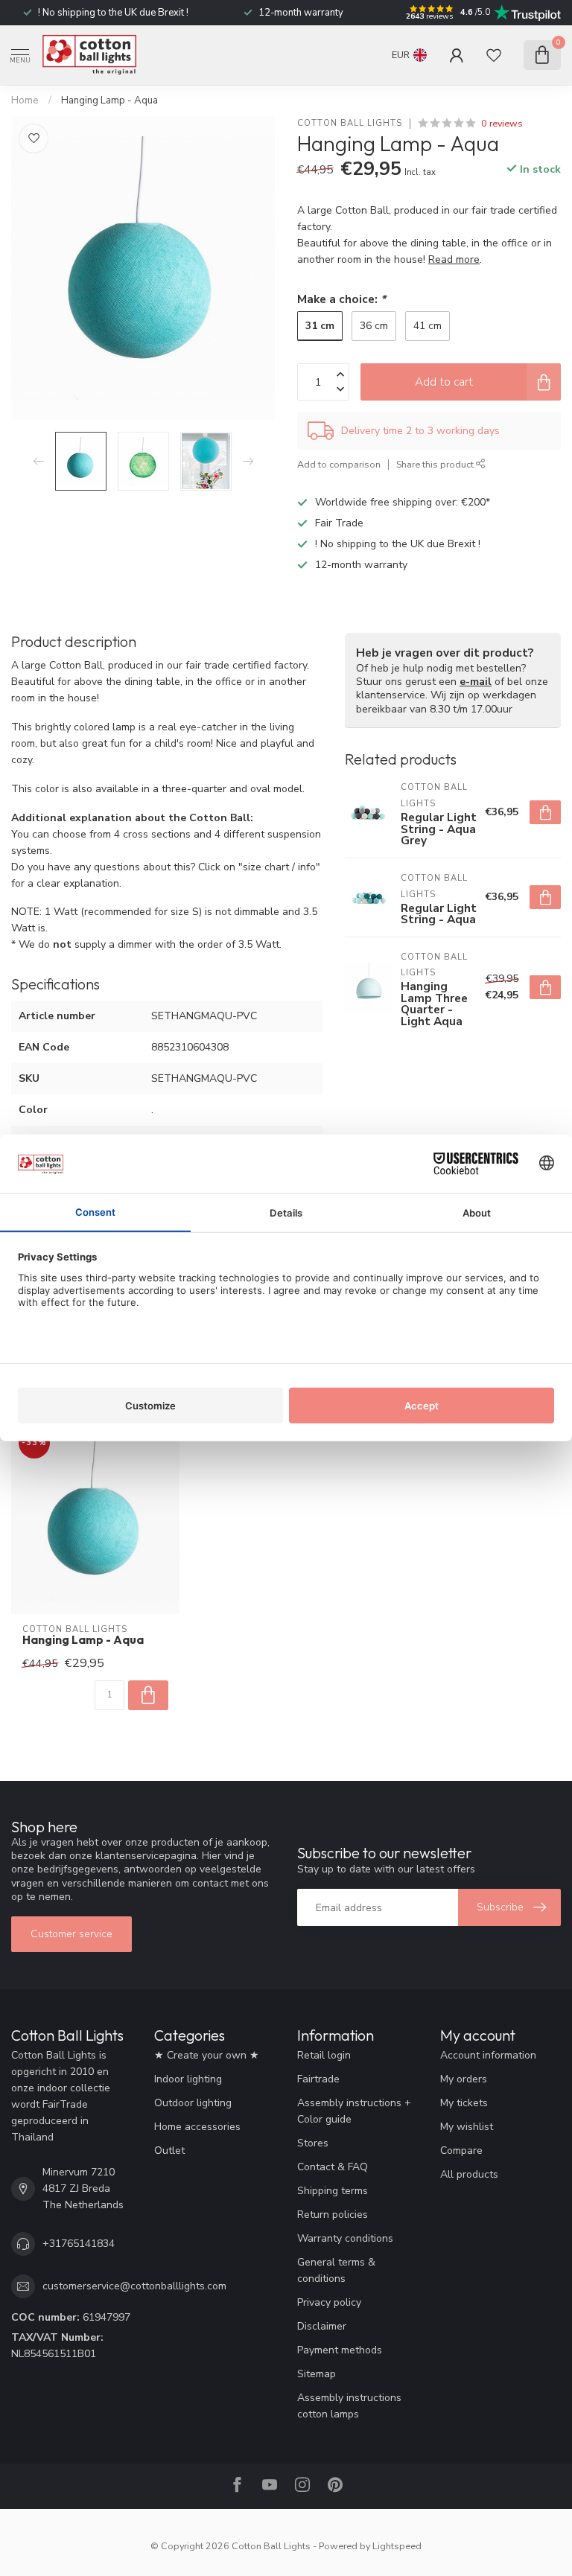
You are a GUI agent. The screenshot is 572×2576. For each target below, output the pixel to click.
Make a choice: (341, 299)
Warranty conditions (345, 2238)
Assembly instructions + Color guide (354, 2111)
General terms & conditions (336, 2270)
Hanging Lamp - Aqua (109, 101)
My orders (464, 2079)
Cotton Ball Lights (350, 123)
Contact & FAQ (333, 2167)
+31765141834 (79, 2244)
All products (469, 2174)
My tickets (464, 2103)
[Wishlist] (494, 55)
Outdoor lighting (193, 2103)
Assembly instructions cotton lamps (349, 2406)
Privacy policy (329, 2302)
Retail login (324, 2055)
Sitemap (317, 2374)
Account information (488, 2055)
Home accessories (197, 2127)
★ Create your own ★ (207, 2055)
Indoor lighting (188, 2079)
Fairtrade (318, 2079)
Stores (313, 2143)
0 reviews (502, 123)
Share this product (436, 464)
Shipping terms (333, 2191)
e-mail (476, 682)
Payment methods (340, 2350)
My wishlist (467, 2127)
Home (25, 101)
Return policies (333, 2215)
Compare (461, 2151)
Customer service (71, 1934)
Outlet (169, 2151)
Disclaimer (322, 2326)
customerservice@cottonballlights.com (134, 2286)
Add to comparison (339, 464)
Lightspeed (397, 2546)
